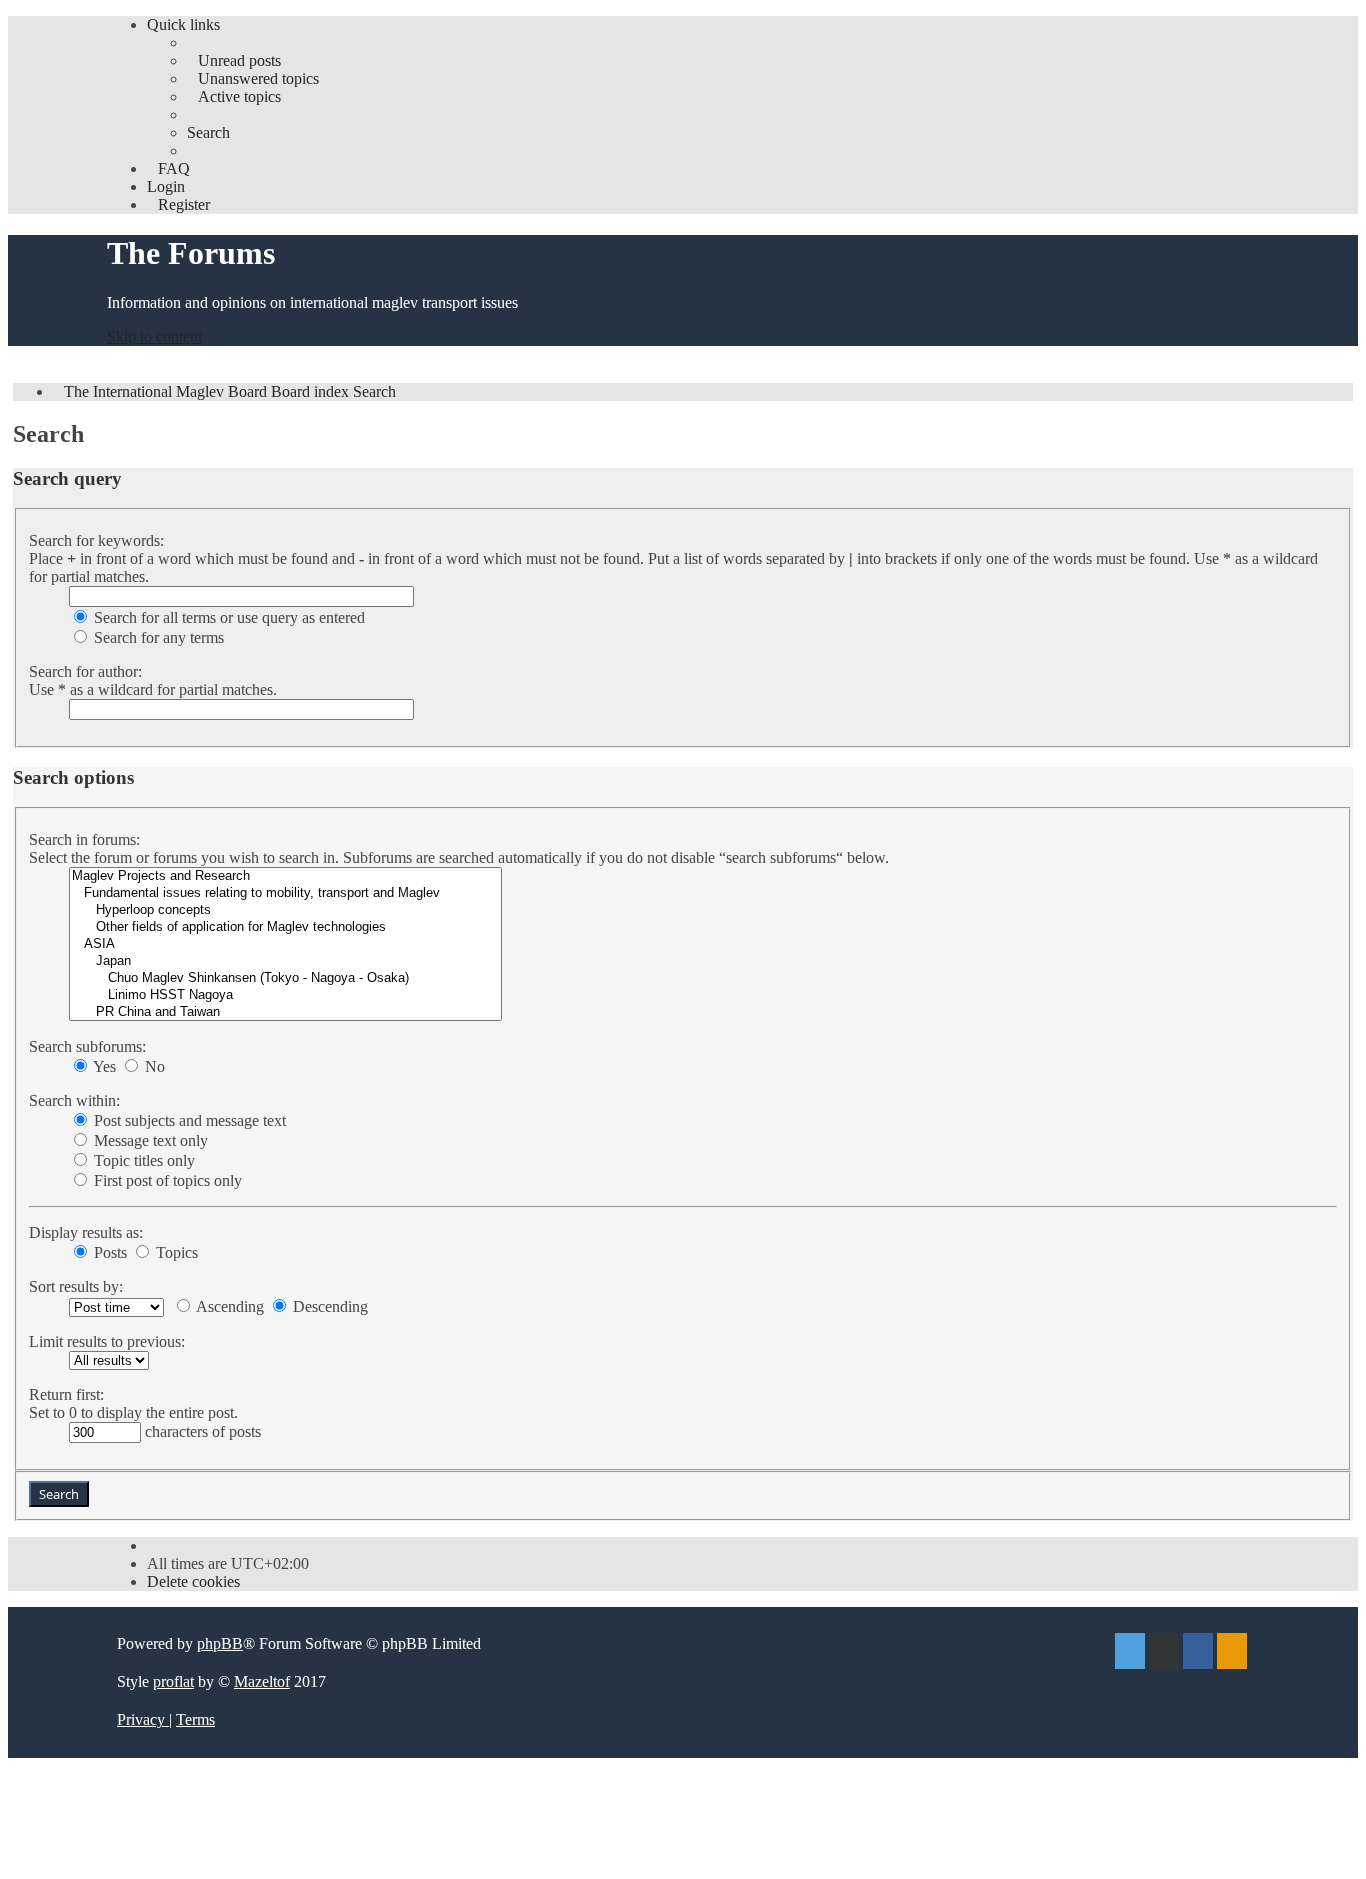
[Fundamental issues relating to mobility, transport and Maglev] (285, 893)
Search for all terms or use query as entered (227, 617)
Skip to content (154, 336)
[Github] (1164, 1653)
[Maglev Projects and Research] (285, 876)
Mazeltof (262, 1681)
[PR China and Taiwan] (285, 1012)
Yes (103, 1066)
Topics (175, 1252)
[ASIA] (285, 944)
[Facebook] (1198, 1653)
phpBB (220, 1643)
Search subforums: (87, 1046)
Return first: (66, 1394)
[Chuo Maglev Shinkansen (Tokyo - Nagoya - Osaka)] (285, 978)
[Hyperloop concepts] (285, 910)
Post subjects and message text (188, 1120)
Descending (328, 1306)
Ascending (228, 1306)
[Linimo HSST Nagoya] (285, 995)
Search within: (74, 1100)
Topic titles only (142, 1160)
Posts (108, 1252)
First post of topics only (166, 1180)
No (153, 1066)
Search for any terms (157, 637)
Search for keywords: (96, 540)
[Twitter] (1130, 1653)
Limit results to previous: (107, 1341)
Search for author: (85, 671)
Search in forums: (84, 839)
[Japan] (285, 961)
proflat (173, 1681)
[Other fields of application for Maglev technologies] (285, 927)
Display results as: (86, 1232)
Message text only (149, 1140)
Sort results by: (76, 1286)
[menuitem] (234, 60)
